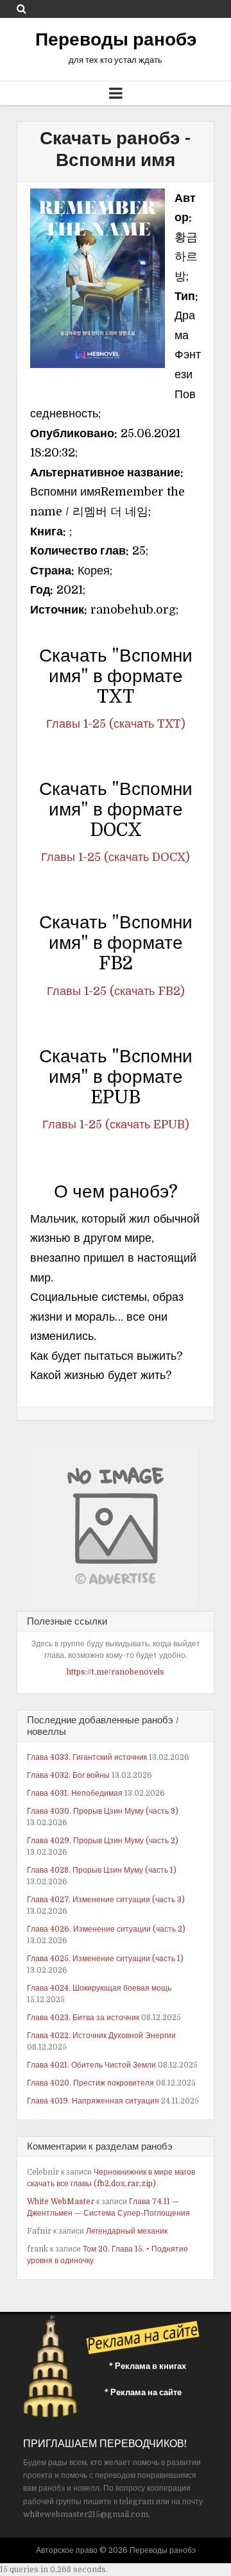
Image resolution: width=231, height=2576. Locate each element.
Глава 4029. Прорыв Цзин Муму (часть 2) (103, 1841)
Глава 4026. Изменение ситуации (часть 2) (106, 1929)
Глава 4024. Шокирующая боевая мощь (99, 1988)
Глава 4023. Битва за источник (83, 2018)
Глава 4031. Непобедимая (75, 1793)
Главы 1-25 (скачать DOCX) (116, 857)
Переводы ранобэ (116, 40)
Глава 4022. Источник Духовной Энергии (101, 2036)
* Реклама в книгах (148, 2366)
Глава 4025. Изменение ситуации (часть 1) (105, 1959)
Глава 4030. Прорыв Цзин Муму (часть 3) (103, 1811)
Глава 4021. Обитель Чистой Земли (91, 2065)
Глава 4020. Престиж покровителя (90, 2083)
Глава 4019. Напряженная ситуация (93, 2101)
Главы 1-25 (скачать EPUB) (116, 1125)
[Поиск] (21, 9)
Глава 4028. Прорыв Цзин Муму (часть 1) (102, 1870)
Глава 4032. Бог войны (68, 1775)
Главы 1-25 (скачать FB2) (116, 991)
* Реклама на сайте (143, 2392)
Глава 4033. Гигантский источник (87, 1757)
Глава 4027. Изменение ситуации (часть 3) (106, 1900)
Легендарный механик (127, 2231)
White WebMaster (61, 2202)
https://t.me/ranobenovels (116, 1672)
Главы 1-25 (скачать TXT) (116, 724)
